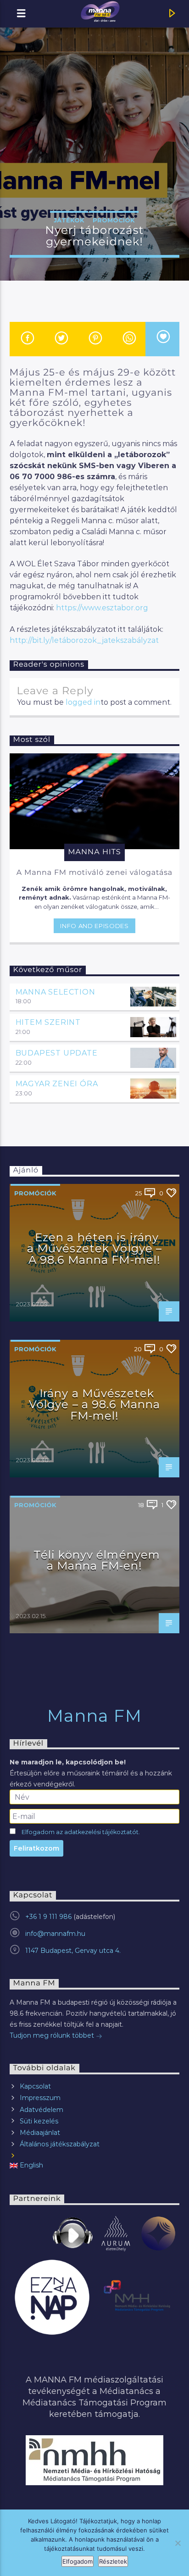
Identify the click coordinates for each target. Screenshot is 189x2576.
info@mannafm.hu (55, 1934)
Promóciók (114, 220)
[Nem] (178, 2543)
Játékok (69, 220)
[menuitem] (95, 2165)
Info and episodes (94, 926)
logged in (83, 702)
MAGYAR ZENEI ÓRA (57, 1084)
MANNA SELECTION (56, 992)
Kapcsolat (35, 2086)
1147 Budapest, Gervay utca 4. (73, 1951)
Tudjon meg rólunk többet (53, 2035)
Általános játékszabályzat (60, 2144)
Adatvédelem (42, 2110)
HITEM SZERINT (48, 1022)
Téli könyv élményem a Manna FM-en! (97, 1560)
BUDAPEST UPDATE (57, 1053)
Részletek (113, 2561)
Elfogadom (78, 2561)
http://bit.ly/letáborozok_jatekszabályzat (84, 640)
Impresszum (40, 2098)
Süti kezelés (39, 2121)
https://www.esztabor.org (102, 608)
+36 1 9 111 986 (48, 1917)
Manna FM (95, 1716)
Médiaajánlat (40, 2133)
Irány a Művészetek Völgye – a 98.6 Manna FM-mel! (95, 1404)
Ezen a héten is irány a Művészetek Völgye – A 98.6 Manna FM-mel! (95, 1249)
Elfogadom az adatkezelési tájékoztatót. (81, 1832)
